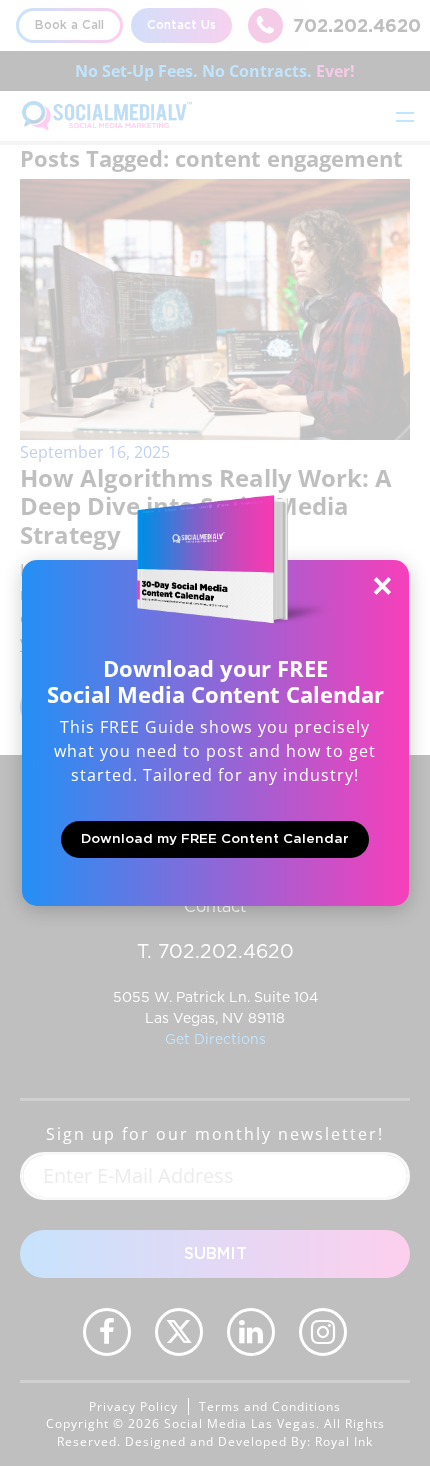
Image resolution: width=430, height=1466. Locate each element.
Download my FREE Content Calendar (215, 839)
